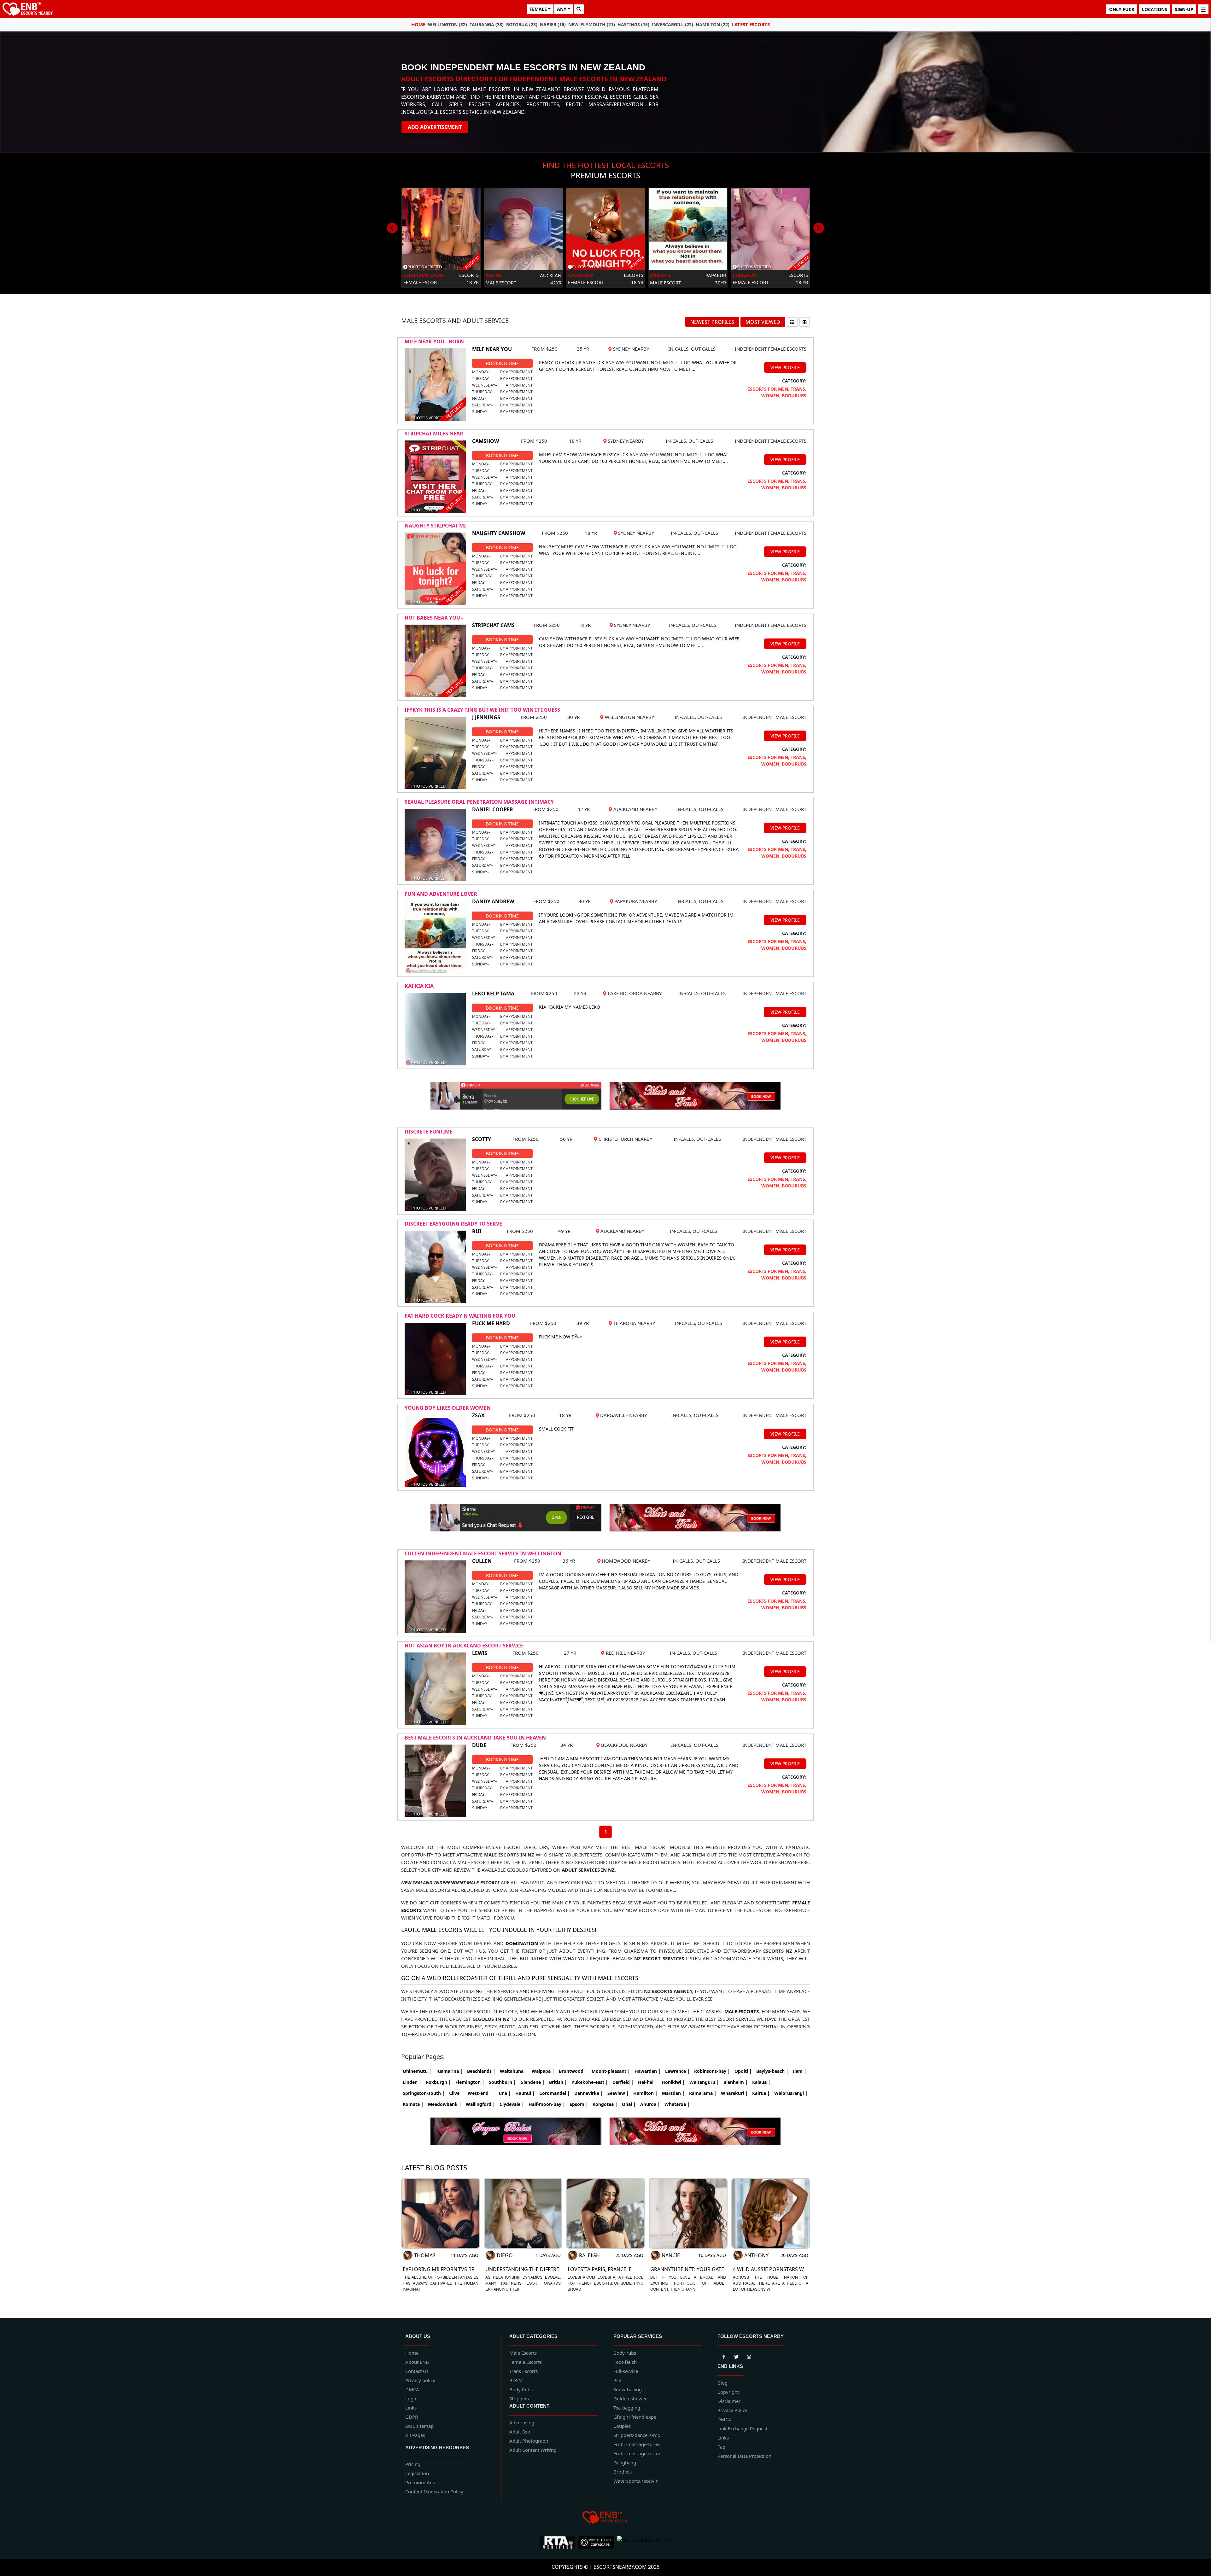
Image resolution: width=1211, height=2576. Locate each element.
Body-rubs (625, 2353)
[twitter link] (724, 2356)
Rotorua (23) (522, 24)
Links (411, 2408)
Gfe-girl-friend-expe (635, 2417)
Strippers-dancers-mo (637, 2435)
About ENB (417, 2362)
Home (418, 24)
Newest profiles (712, 322)
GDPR (412, 2417)
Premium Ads (420, 2482)
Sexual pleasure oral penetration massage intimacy (479, 802)
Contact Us (417, 2371)
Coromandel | (555, 2093)
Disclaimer (729, 2401)
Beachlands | (481, 2071)
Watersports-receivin (636, 2481)
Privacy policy (420, 2380)
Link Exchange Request (742, 2428)
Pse (617, 2380)
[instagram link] (749, 2356)
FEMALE (538, 9)
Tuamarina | (449, 2071)
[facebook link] (736, 2356)
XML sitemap (419, 2426)
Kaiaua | (761, 2082)
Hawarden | (648, 2071)
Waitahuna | (514, 2071)
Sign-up (1184, 9)
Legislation (417, 2473)
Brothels (623, 2472)
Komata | (413, 2104)
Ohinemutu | (417, 2071)
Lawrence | (677, 2071)
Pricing (413, 2464)
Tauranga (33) (487, 24)
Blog (723, 2383)
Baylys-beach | (772, 2071)
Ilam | (800, 2071)
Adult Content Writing (533, 2450)
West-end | (480, 2093)
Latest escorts (751, 24)
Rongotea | (605, 2104)
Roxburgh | (438, 2082)
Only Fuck (1122, 9)
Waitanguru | (704, 2082)
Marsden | (673, 2093)
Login (411, 2398)
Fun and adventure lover (441, 894)
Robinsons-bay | (712, 2071)
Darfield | (623, 2082)
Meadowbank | (445, 2104)
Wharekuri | (734, 2093)
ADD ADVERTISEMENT (435, 127)
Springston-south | (424, 2093)
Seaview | (618, 2093)
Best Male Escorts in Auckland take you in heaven (475, 1738)
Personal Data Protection (744, 2456)
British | (558, 2082)
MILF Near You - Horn (434, 341)
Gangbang (625, 2462)
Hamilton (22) (713, 24)
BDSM (516, 2380)
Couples (622, 2426)
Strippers (519, 2398)
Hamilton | (645, 2093)
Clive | (456, 2093)
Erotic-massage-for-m (637, 2453)
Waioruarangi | (791, 2093)
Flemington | (470, 2082)
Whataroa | (677, 2104)
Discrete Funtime (429, 1132)
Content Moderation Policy (434, 2491)
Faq (721, 2447)
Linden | (412, 2082)
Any (562, 9)
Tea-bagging (627, 2408)
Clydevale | (512, 2104)
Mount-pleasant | (611, 2071)
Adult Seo (520, 2432)
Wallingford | (480, 2104)
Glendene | (532, 2082)
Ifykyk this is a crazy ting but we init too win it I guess (482, 710)
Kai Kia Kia (419, 986)
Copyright (728, 2392)
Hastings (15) (633, 24)
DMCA (412, 2389)
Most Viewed (763, 322)
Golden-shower (630, 2398)
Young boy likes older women (448, 1408)
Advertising (522, 2422)
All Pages (415, 2435)
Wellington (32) (448, 24)
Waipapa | (543, 2071)
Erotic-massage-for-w (637, 2444)
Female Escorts (526, 2362)
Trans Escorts (524, 2371)
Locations (1155, 9)
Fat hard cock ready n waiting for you (460, 1316)
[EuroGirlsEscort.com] (644, 2542)
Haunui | (525, 2093)
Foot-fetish (625, 2362)
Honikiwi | (673, 2082)
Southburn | (502, 2082)
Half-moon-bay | (547, 2104)
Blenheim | (736, 2082)
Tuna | (504, 2093)
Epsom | (579, 2104)
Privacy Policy (732, 2410)
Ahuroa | (650, 2104)
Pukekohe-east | (590, 2082)
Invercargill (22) (673, 24)
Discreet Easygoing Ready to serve (453, 1224)
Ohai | (629, 2104)
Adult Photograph (529, 2441)
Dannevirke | (589, 2093)
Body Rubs (521, 2389)
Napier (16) (553, 24)
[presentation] (392, 228)
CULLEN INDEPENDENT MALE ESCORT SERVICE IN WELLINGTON (483, 1553)
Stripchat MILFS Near (434, 434)
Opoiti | (743, 2071)
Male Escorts (523, 2353)
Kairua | (761, 2093)
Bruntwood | (573, 2071)
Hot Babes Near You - (434, 618)
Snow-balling (628, 2389)
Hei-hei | (648, 2082)
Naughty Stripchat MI (435, 526)
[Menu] (1203, 9)
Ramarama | (703, 2093)
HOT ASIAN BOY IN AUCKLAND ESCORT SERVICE (464, 1646)
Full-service (626, 2371)
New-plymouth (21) (592, 24)
